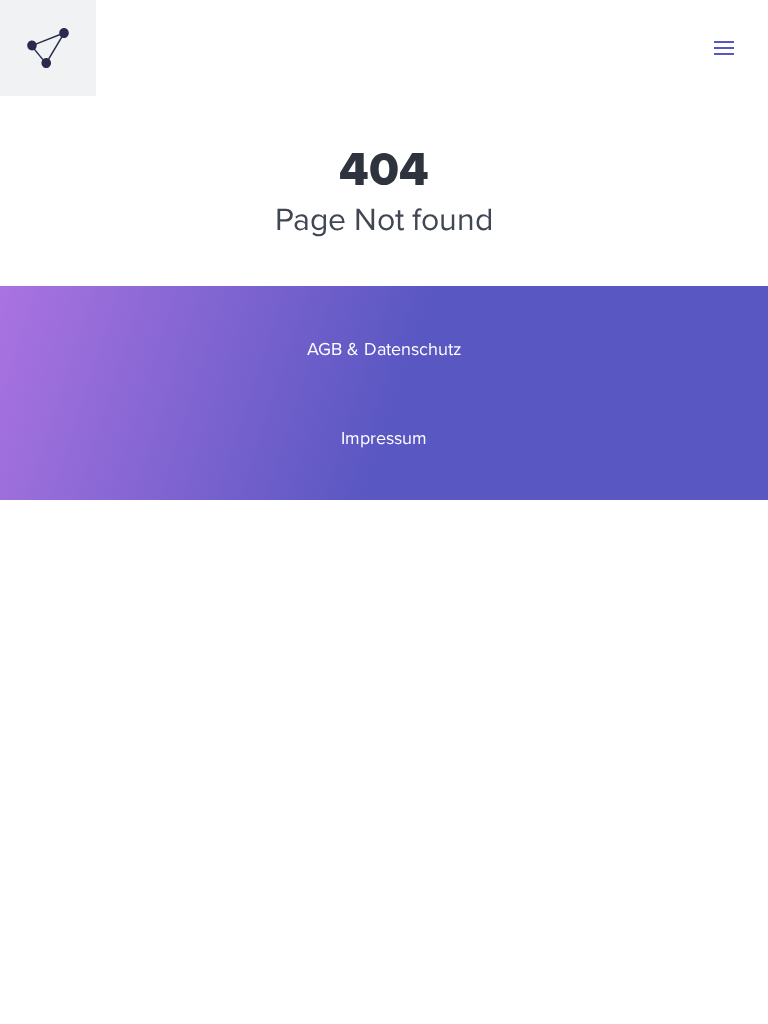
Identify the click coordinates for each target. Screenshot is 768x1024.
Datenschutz (413, 348)
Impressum (384, 437)
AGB (324, 348)
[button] (724, 48)
